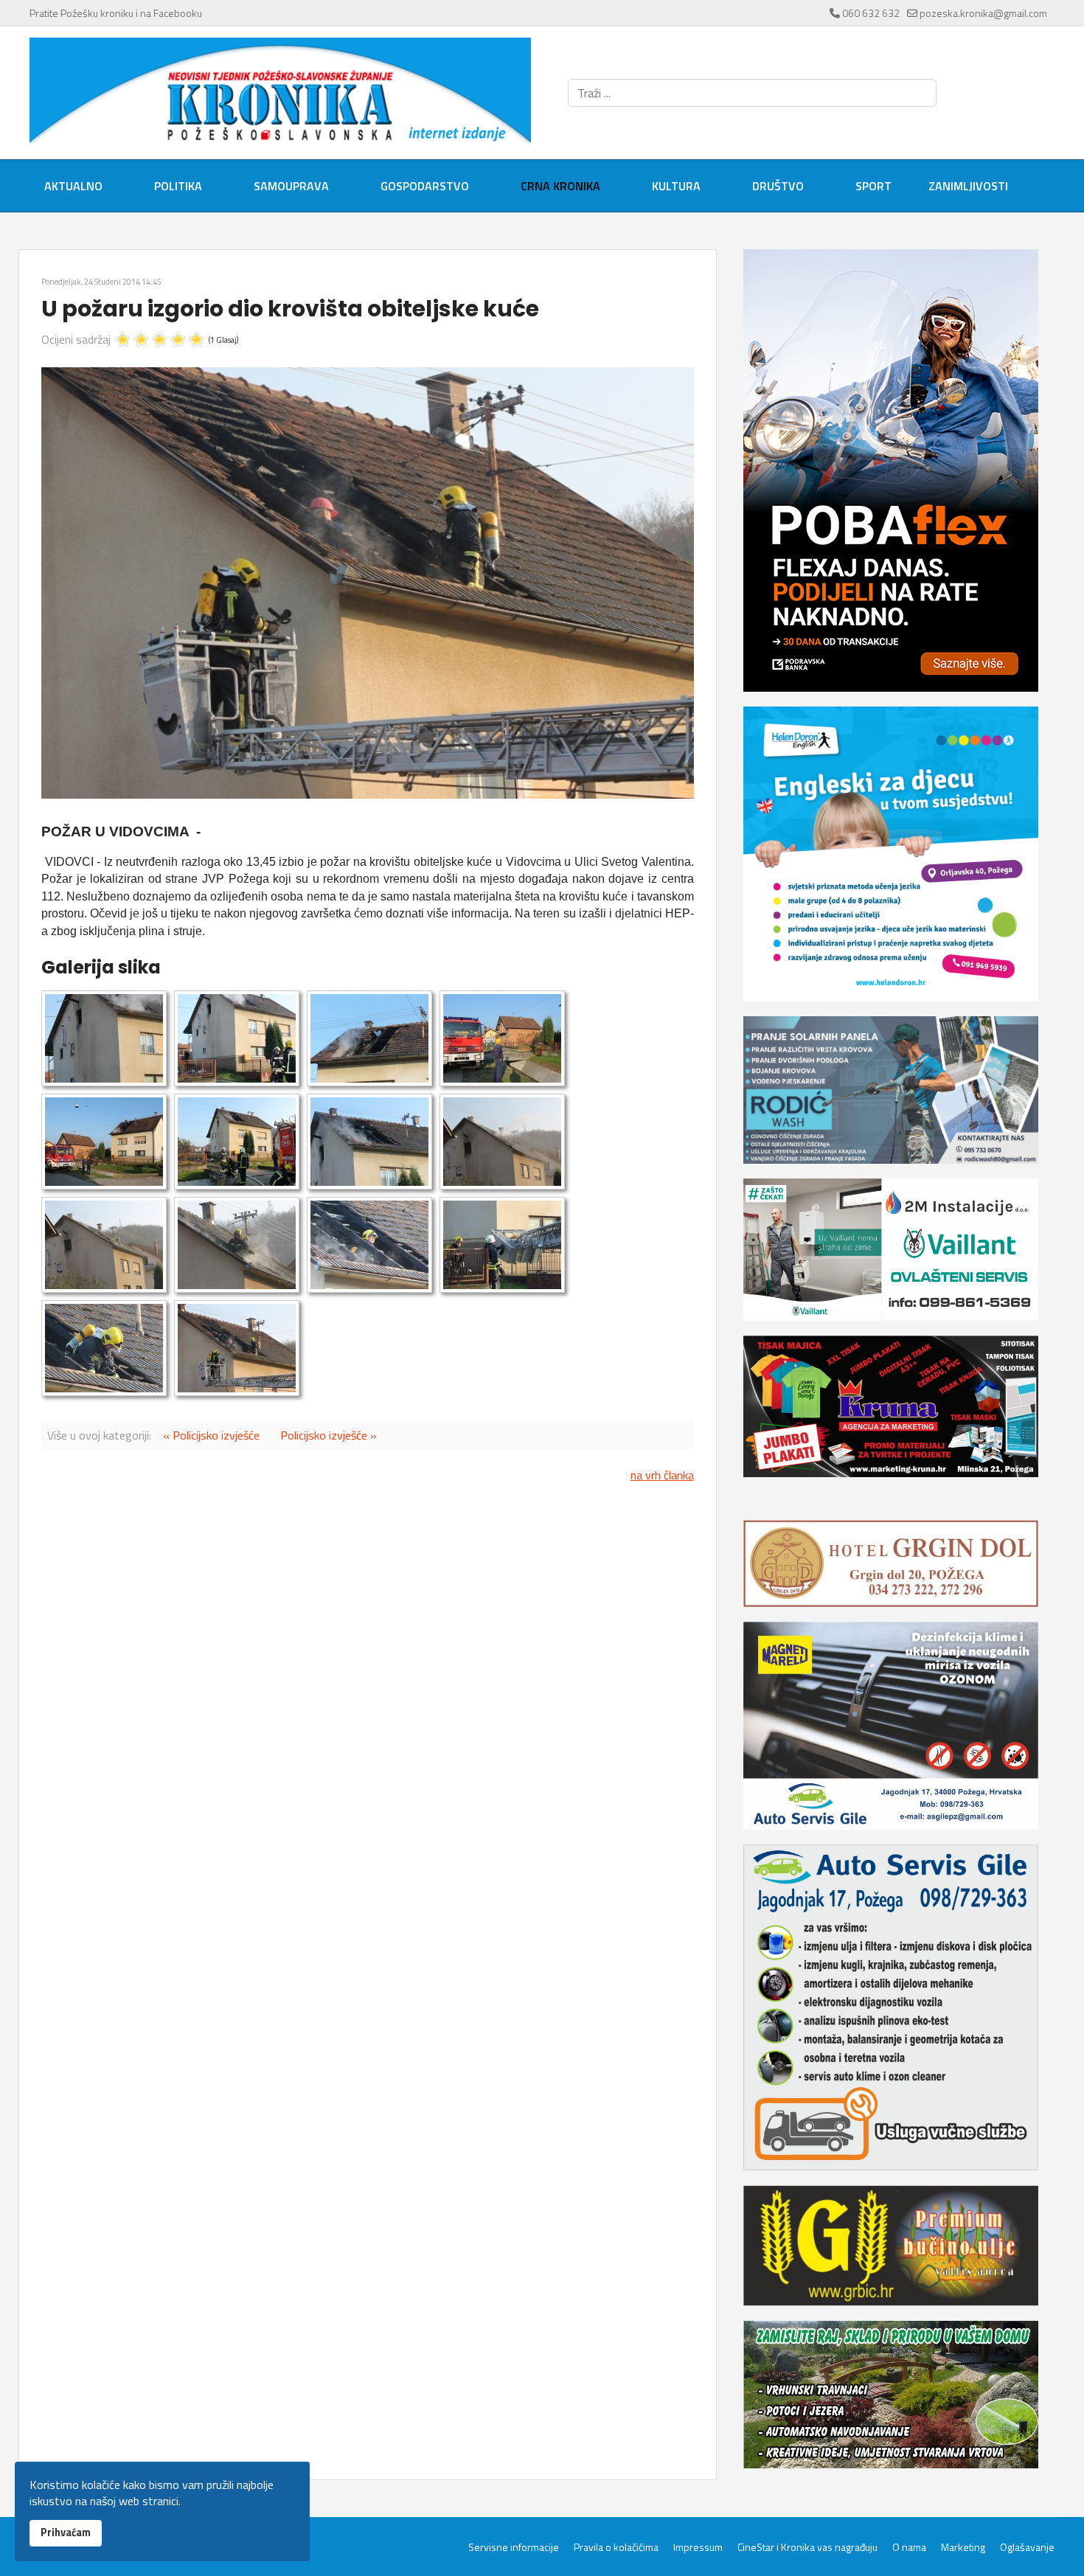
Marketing (963, 2547)
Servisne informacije (514, 2547)
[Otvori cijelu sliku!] (368, 583)
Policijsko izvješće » (329, 1435)
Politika (178, 186)
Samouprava (291, 186)
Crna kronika (560, 186)
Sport (873, 186)
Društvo (778, 186)
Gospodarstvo (425, 186)
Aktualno (73, 186)
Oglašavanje (1027, 2547)
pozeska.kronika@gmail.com (983, 13)
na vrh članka (662, 1475)
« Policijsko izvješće (211, 1435)
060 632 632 (871, 13)
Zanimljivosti (968, 186)
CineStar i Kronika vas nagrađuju (807, 2547)
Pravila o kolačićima (616, 2547)
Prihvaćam (66, 2532)
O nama (909, 2547)
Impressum (698, 2547)
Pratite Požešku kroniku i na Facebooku (116, 13)
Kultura (676, 186)
